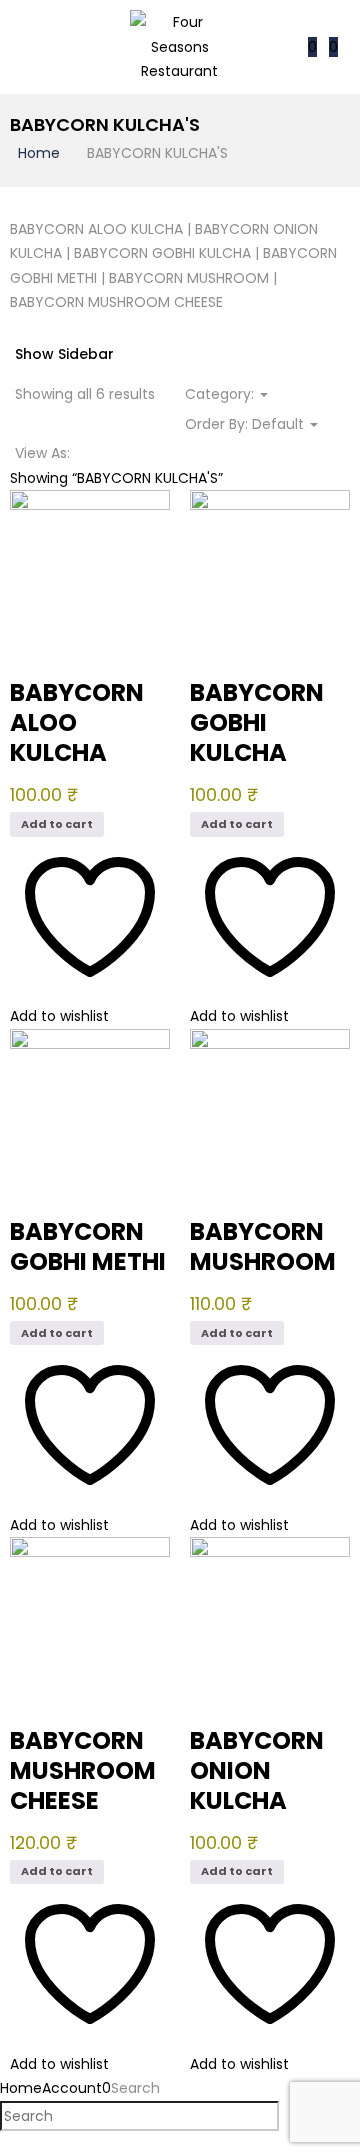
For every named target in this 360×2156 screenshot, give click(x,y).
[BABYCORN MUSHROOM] (270, 1041)
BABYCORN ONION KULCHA (257, 1770)
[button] (333, 47)
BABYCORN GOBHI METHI (88, 1246)
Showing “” (116, 478)
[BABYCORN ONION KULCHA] (270, 1549)
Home (39, 153)
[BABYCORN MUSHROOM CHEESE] (90, 1549)
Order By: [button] (244, 424)
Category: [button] (221, 394)
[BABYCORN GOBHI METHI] (90, 1041)
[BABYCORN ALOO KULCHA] (90, 502)
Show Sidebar (64, 354)
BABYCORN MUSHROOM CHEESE (83, 1770)
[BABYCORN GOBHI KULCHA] (270, 502)
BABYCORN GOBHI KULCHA (257, 722)
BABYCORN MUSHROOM (263, 1246)
